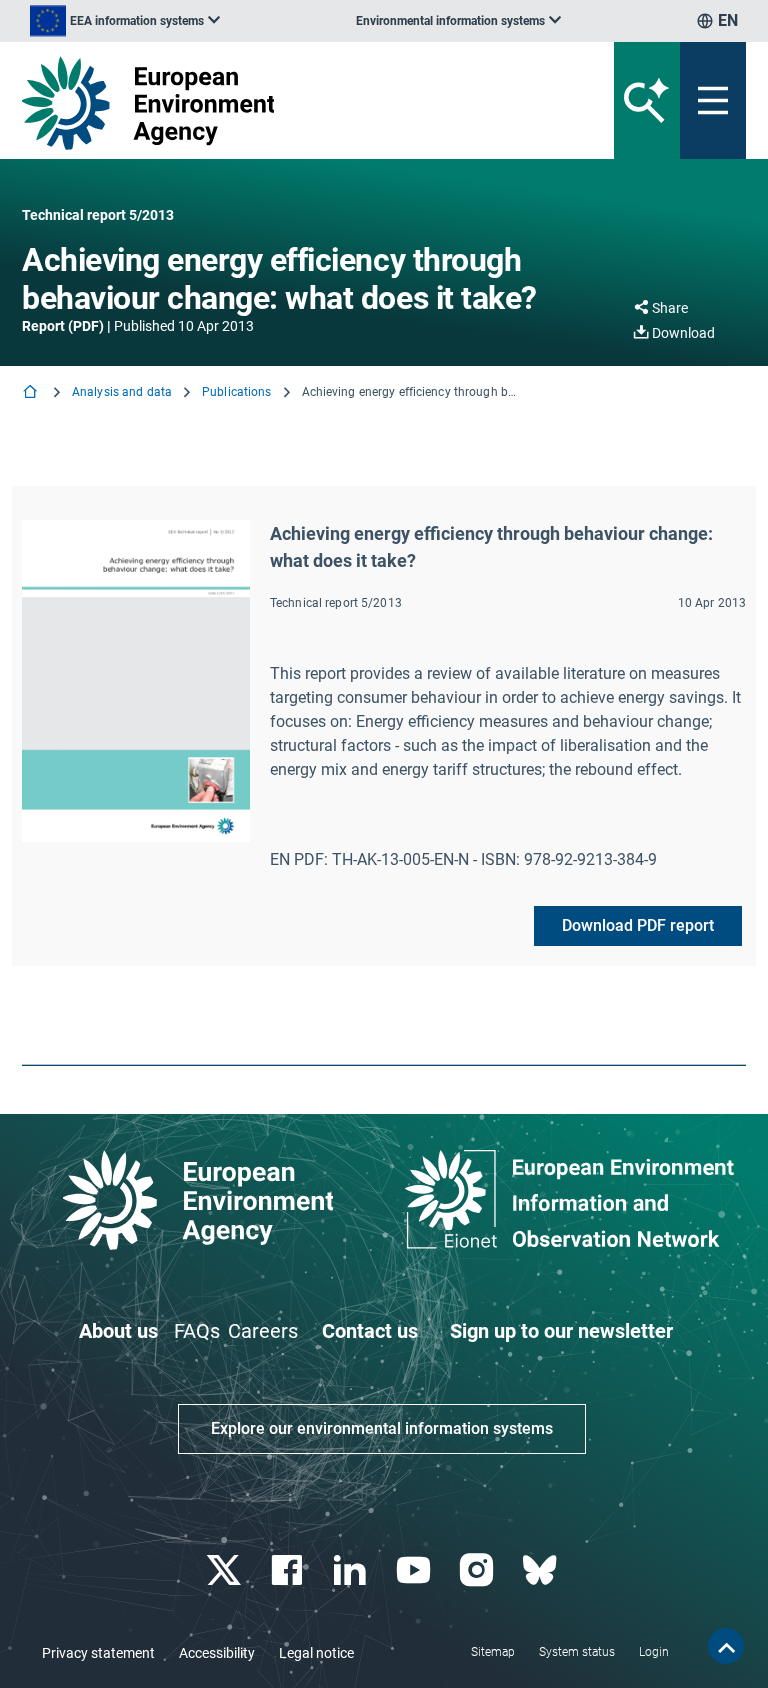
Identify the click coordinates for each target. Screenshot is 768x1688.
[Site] (258, 103)
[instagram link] (478, 1570)
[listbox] (125, 21)
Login (654, 1652)
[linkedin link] (352, 1570)
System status (577, 1652)
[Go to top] (726, 1646)
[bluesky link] (541, 1570)
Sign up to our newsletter (561, 1331)
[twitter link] (225, 1570)
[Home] (32, 393)
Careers (263, 1331)
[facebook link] (289, 1570)
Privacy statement (98, 1653)
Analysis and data (122, 392)
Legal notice (316, 1653)
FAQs (197, 1331)
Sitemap (493, 1652)
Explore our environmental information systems (382, 1428)
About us (118, 1331)
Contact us (370, 1331)
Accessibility (217, 1653)
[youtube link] (415, 1570)
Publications (236, 392)
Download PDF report (638, 925)
